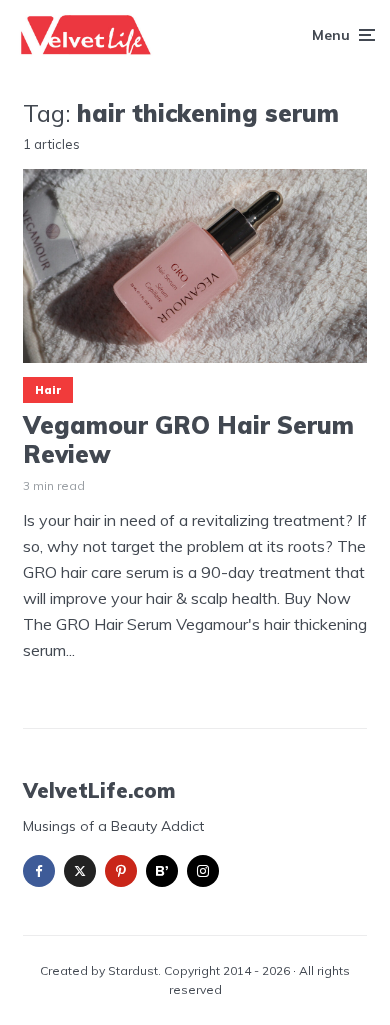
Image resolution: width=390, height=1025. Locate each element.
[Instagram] (203, 871)
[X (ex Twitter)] (80, 871)
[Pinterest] (121, 871)
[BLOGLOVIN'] (162, 871)
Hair (48, 390)
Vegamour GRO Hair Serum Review (188, 440)
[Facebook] (39, 871)
